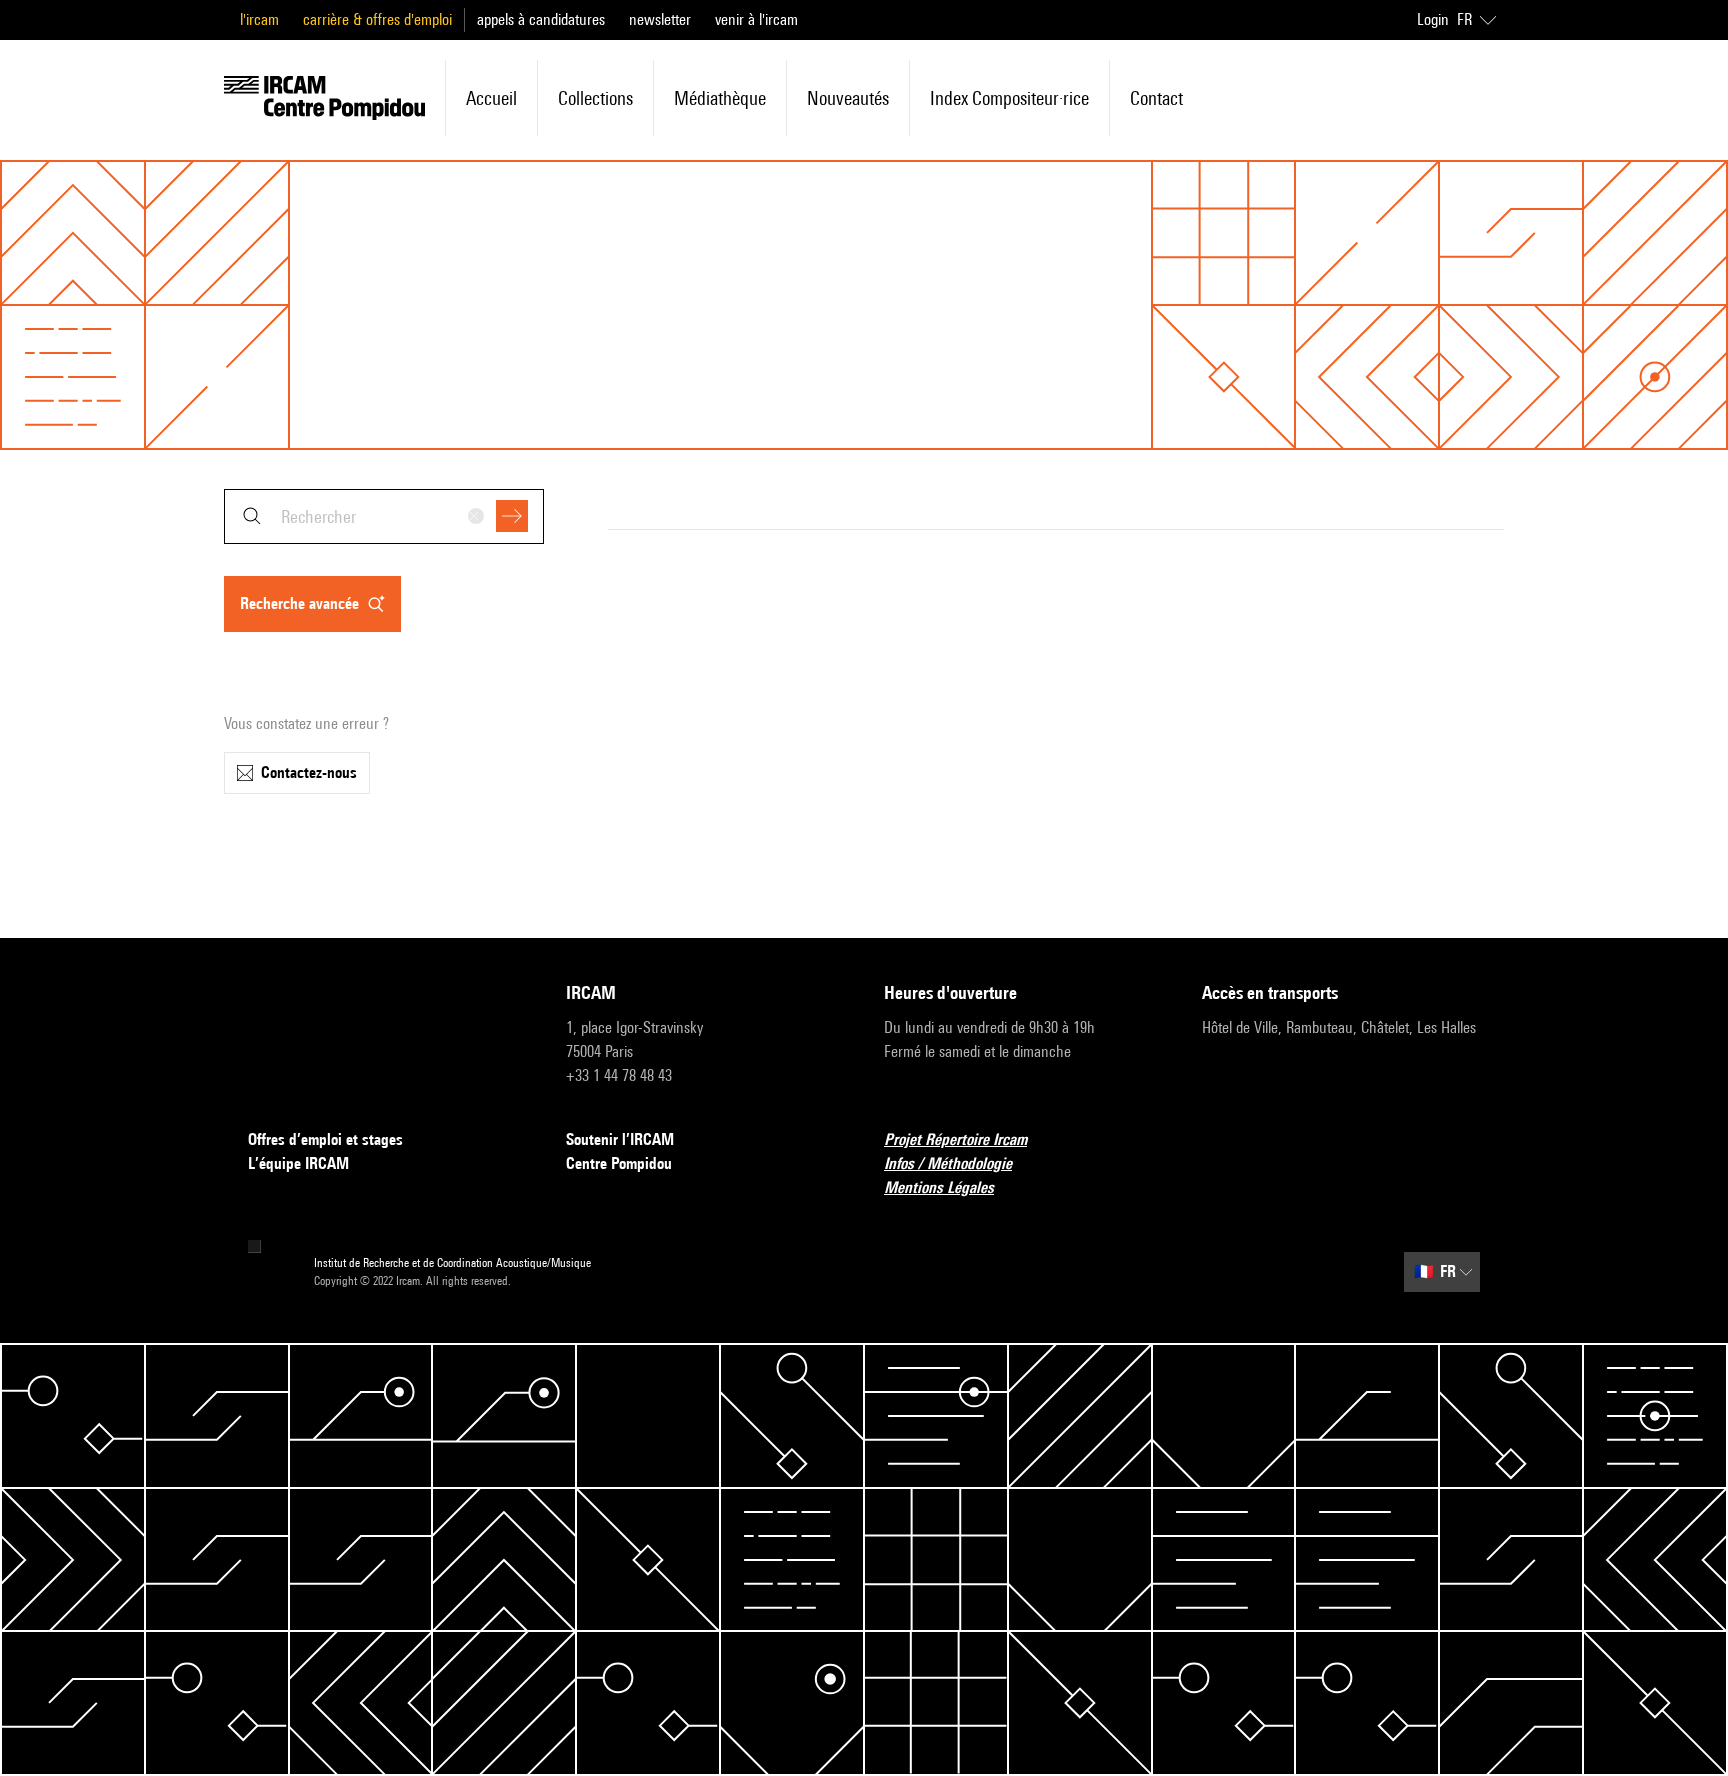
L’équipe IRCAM (298, 1163)
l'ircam (259, 19)
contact (1156, 98)
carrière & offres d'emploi (377, 19)
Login (1433, 19)
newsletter (660, 19)
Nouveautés (848, 98)
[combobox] (384, 516)
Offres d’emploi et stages (325, 1139)
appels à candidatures (541, 19)
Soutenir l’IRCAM (620, 1139)
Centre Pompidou (619, 1163)
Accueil (491, 98)
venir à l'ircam (756, 19)
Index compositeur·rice (1009, 98)
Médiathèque (720, 98)
